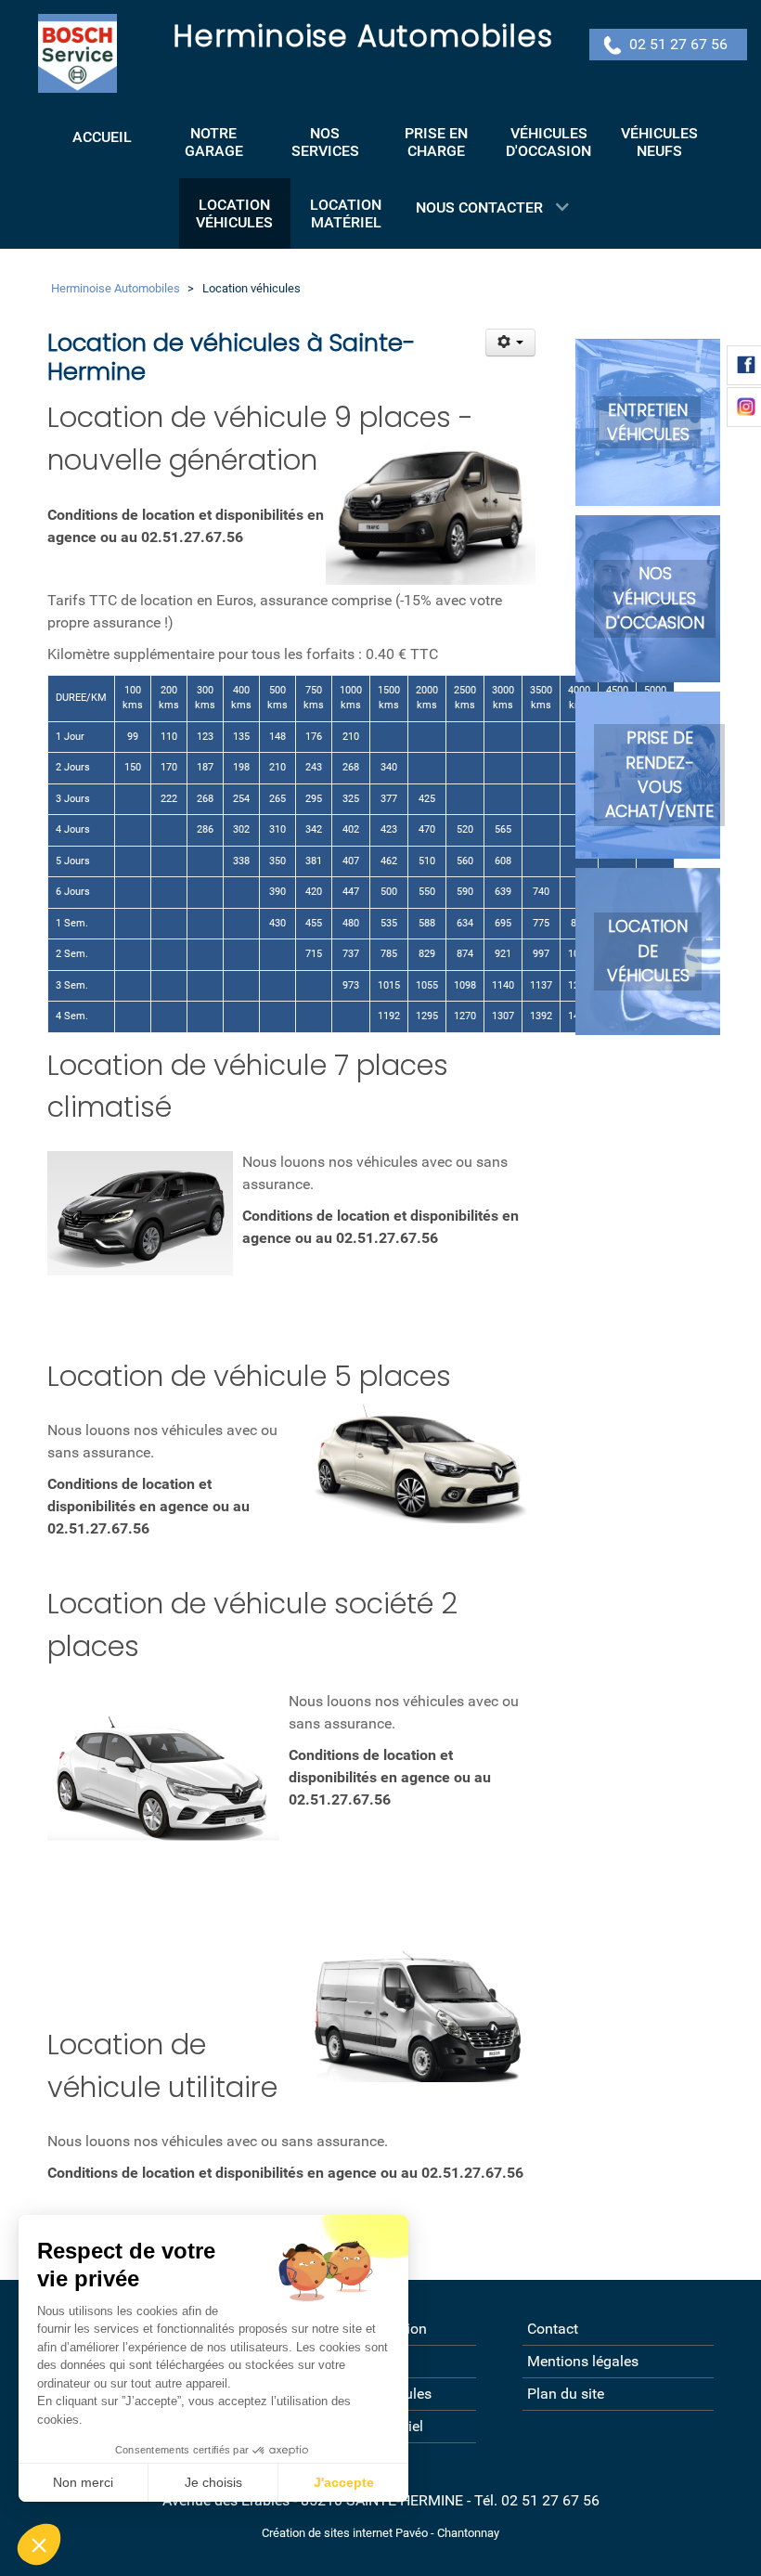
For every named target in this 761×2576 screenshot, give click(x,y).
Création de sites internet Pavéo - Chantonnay (380, 2533)
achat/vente (659, 811)
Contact (553, 2329)
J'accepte (344, 2482)
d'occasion (655, 623)
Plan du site (566, 2394)
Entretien (648, 410)
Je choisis (213, 2482)
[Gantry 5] (77, 53)
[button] (39, 2544)
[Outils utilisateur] (511, 343)
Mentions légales (583, 2361)
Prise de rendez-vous (660, 763)
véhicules (648, 434)
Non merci (83, 2482)
